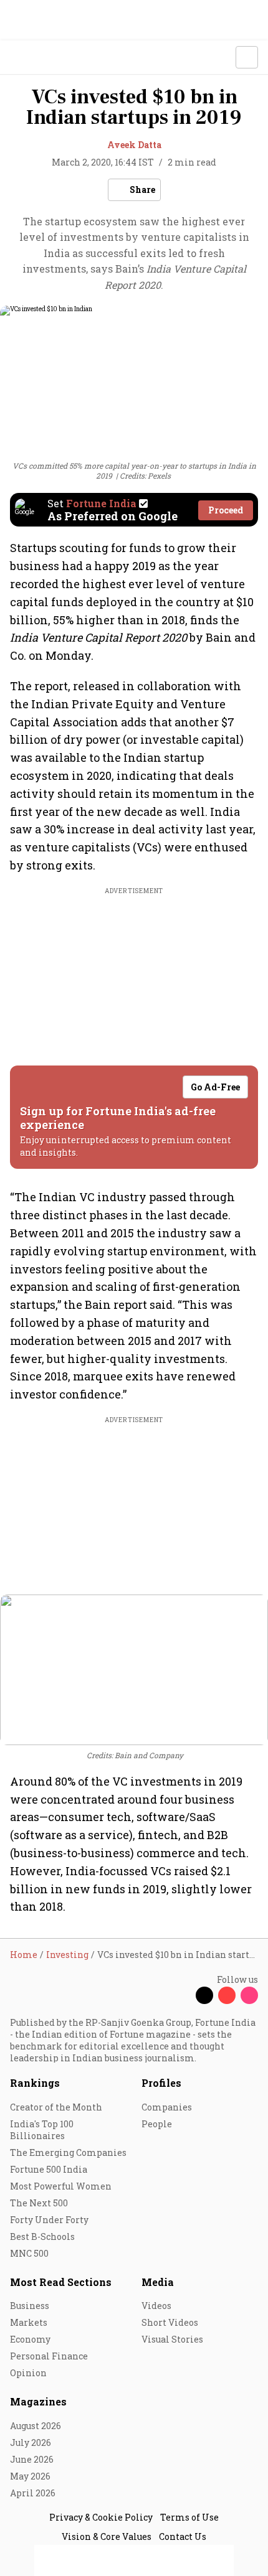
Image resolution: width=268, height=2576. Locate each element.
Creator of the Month (56, 2107)
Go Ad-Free (215, 1087)
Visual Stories (172, 2339)
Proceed (226, 510)
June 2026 (32, 2459)
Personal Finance (49, 2356)
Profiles (161, 2083)
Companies (167, 2107)
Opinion (28, 2373)
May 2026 (30, 2476)
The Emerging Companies (68, 2152)
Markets (29, 2322)
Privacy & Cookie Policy (101, 2517)
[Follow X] (204, 1995)
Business (30, 2306)
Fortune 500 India (49, 2169)
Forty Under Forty (49, 2220)
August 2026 (36, 2426)
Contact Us (183, 2536)
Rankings (35, 2083)
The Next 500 (39, 2203)
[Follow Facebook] (182, 1995)
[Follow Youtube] (227, 1995)
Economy (30, 2339)
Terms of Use (189, 2517)
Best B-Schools (42, 2236)
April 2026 (33, 2493)
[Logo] (38, 58)
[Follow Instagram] (249, 1995)
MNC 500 (29, 2253)
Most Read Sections (61, 2282)
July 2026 (31, 2443)
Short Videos (170, 2322)
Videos (156, 2306)
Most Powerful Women (61, 2186)
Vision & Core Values (107, 2536)
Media (158, 2282)
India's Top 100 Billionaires (42, 2130)
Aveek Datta (134, 145)
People (157, 2124)
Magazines (38, 2401)
